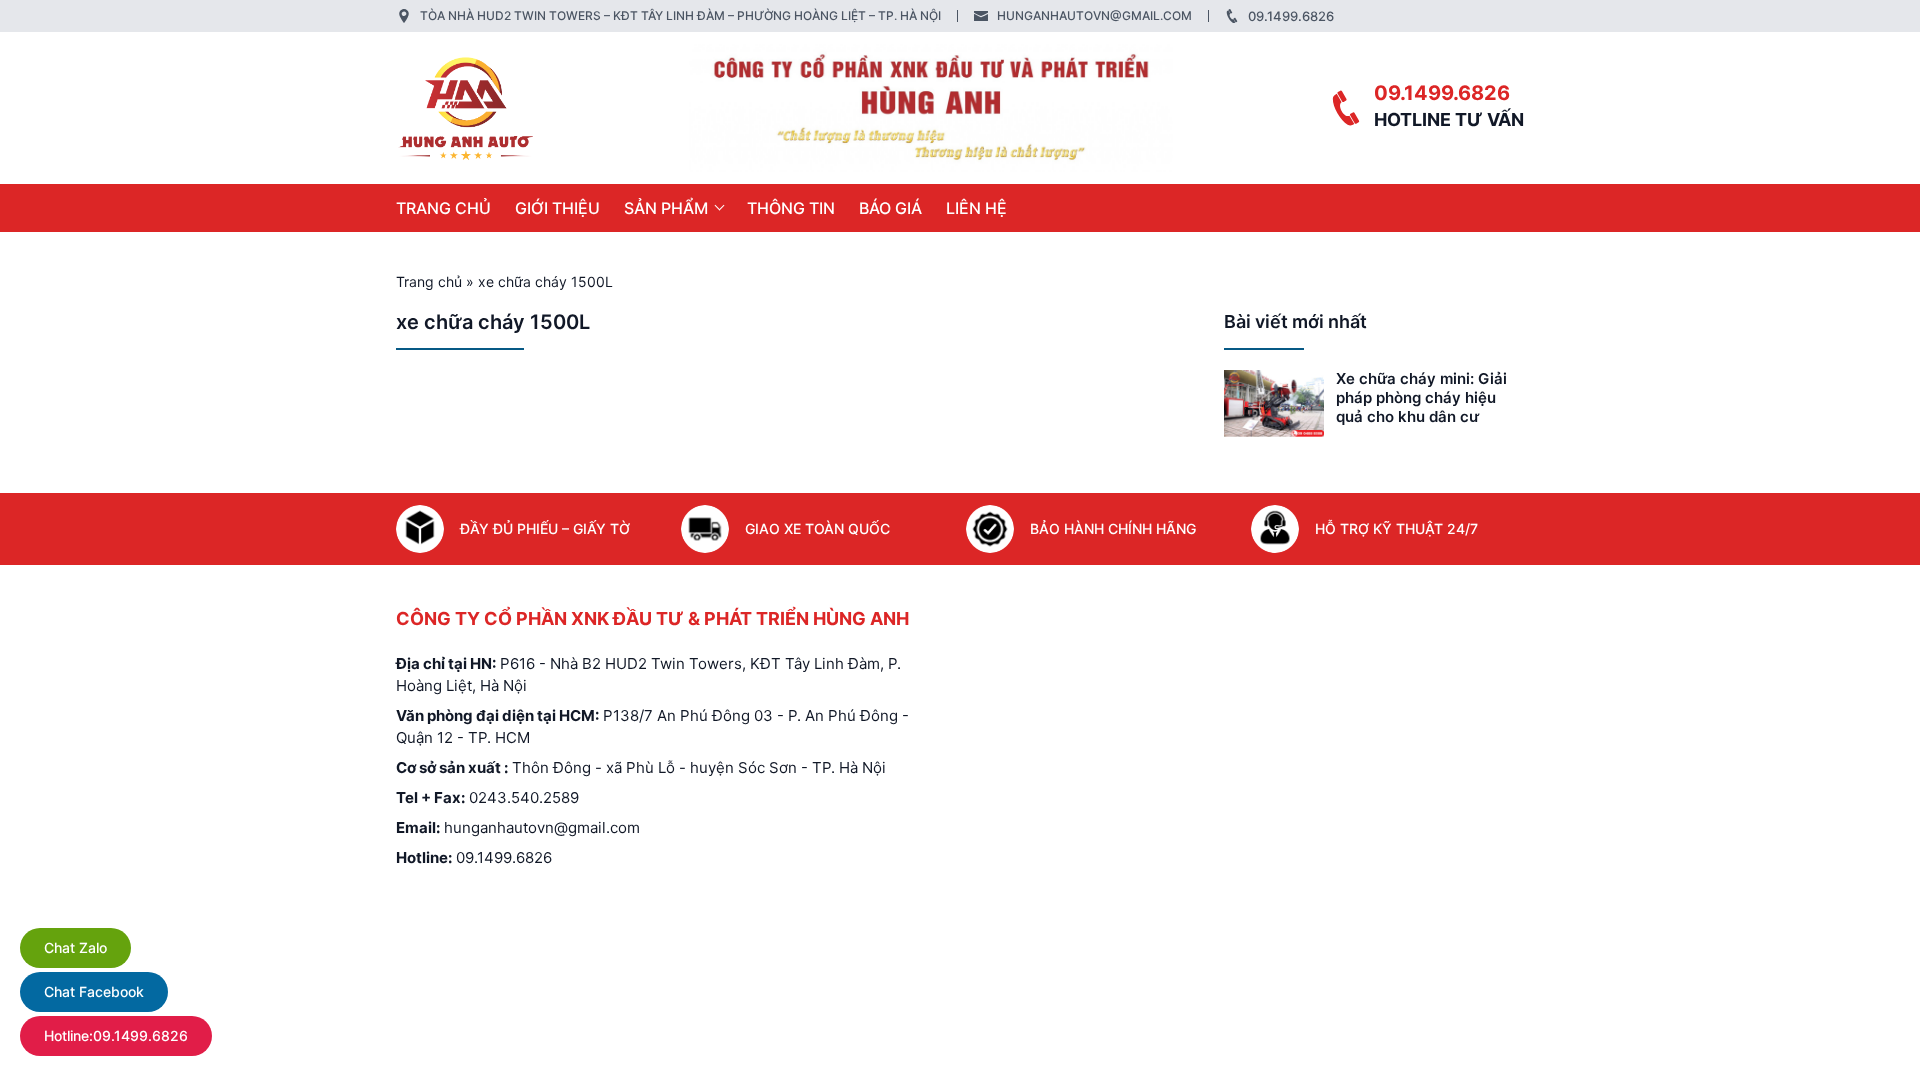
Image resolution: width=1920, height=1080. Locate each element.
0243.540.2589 (524, 797)
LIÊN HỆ (976, 208)
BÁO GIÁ (890, 208)
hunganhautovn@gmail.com (1094, 15)
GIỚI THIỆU (557, 208)
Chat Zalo (75, 947)
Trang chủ (443, 208)
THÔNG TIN (791, 208)
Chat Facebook (94, 991)
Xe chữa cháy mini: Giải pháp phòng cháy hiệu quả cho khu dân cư (1421, 397)
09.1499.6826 (1291, 16)
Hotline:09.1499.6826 (116, 1035)
